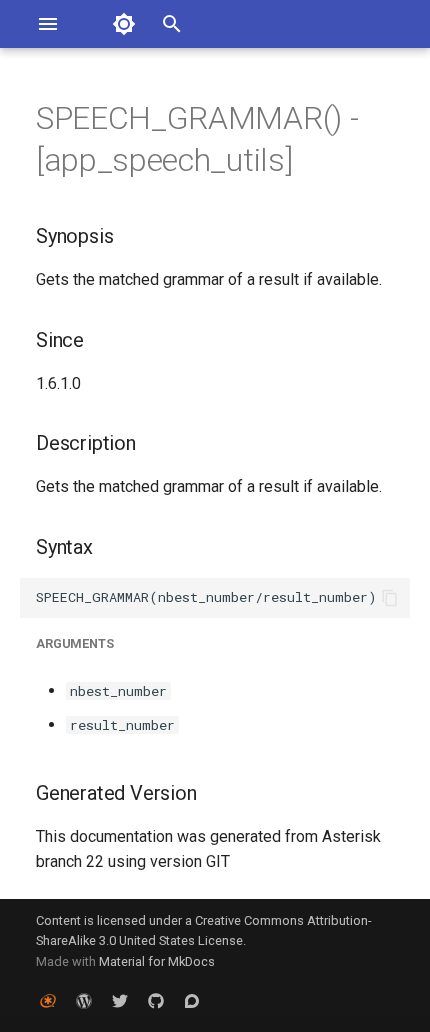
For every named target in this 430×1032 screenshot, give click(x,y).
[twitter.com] (120, 1000)
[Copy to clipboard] (390, 598)
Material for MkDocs (157, 961)
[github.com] (156, 1000)
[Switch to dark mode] (124, 24)
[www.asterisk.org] (48, 1000)
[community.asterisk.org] (192, 1000)
